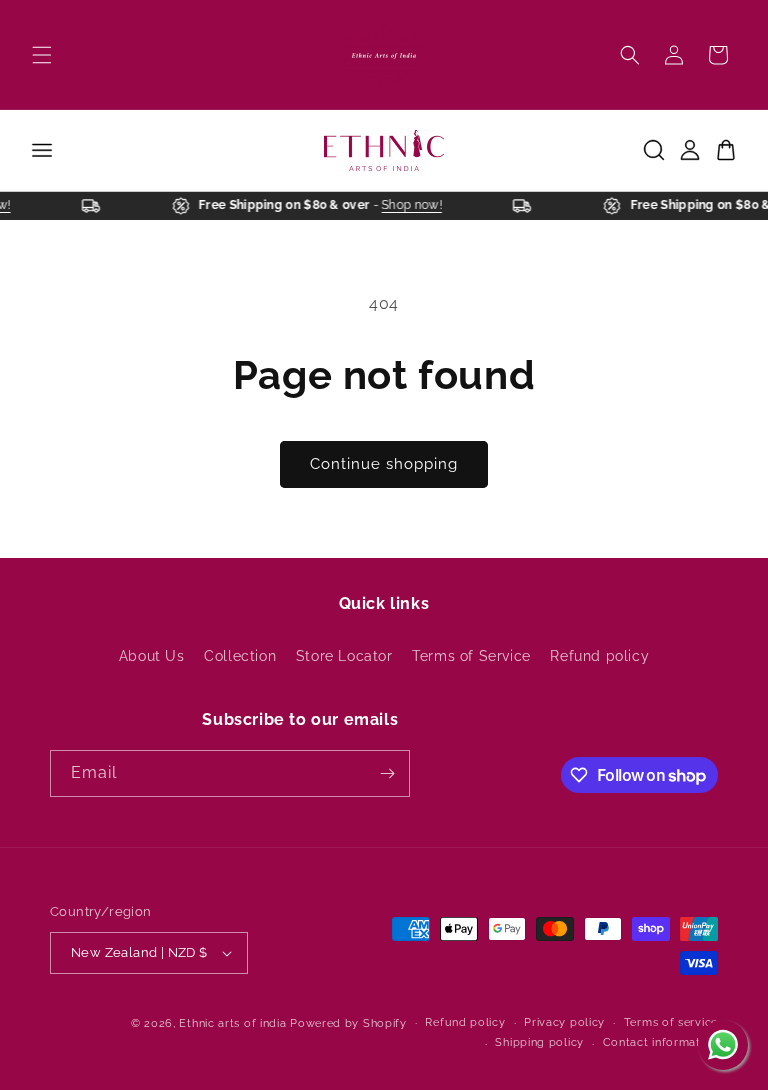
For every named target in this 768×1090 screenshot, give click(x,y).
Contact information (660, 1042)
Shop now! (415, 205)
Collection (240, 656)
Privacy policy (564, 1022)
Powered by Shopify (348, 1023)
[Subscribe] (387, 773)
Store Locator (344, 656)
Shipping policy (539, 1042)
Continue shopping (384, 464)
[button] (42, 55)
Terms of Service (471, 656)
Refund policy (599, 656)
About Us (152, 656)
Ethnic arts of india (232, 1023)
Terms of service (671, 1022)
